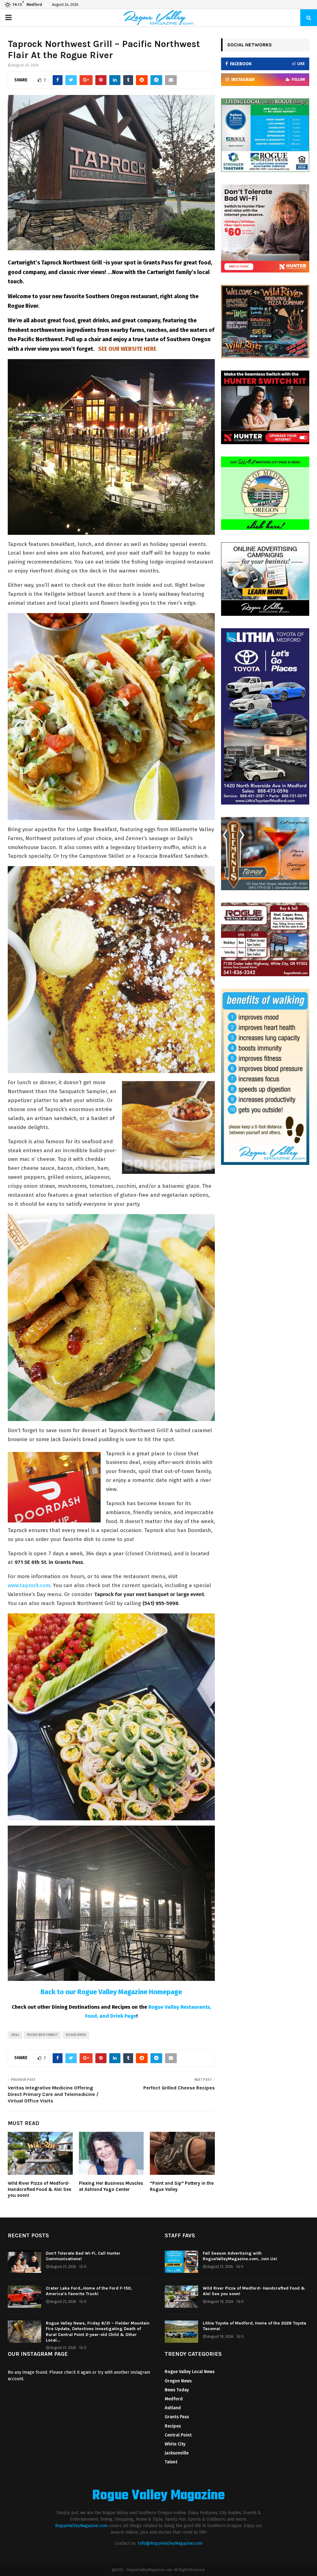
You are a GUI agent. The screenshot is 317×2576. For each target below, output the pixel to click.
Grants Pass (177, 2417)
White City (175, 2444)
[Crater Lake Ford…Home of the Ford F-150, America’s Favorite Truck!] (24, 2297)
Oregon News (178, 2381)
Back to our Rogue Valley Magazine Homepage (111, 1992)
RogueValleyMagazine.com (81, 2526)
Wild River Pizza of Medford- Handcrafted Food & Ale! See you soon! (39, 2189)
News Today (177, 2390)
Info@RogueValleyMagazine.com (170, 2543)
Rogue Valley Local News (190, 2372)
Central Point (178, 2435)
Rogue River (76, 2035)
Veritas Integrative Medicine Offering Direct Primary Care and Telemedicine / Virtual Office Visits (53, 2094)
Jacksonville (177, 2453)
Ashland (173, 2408)
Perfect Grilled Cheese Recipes (179, 2088)
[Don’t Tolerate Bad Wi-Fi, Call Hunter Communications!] (24, 2262)
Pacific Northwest (42, 2035)
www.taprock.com (29, 1585)
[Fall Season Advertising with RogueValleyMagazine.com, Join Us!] (181, 2262)
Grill (15, 2035)
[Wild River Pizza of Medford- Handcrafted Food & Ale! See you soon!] (181, 2297)
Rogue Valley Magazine (158, 2496)
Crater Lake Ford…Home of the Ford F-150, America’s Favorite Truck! (89, 2291)
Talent (171, 2462)
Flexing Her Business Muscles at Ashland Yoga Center (111, 2186)
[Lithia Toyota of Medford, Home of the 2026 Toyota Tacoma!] (181, 2332)
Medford (174, 2399)
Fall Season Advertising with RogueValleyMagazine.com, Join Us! (240, 2256)
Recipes (173, 2426)
